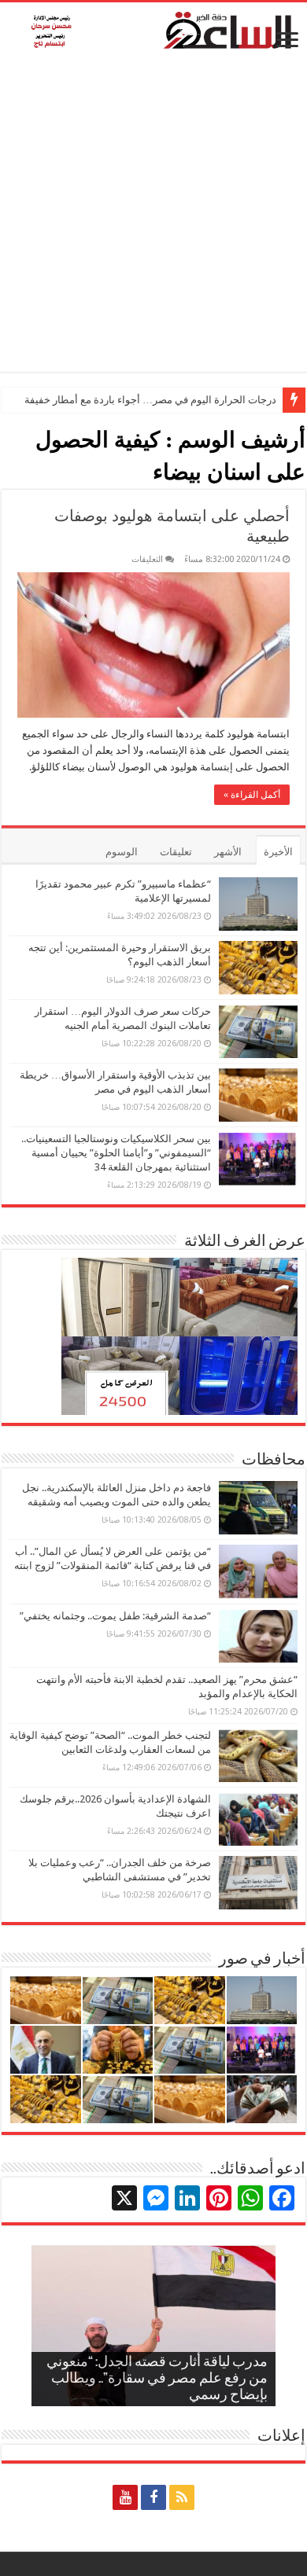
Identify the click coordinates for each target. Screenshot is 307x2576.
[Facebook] (153, 2497)
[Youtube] (125, 2497)
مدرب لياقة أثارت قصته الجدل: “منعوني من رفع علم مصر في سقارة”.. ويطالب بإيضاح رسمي (157, 2379)
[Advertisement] (153, 219)
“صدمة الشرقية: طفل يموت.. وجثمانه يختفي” (115, 1616)
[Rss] (182, 2497)
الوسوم (122, 852)
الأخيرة (278, 852)
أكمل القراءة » (252, 795)
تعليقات (176, 852)
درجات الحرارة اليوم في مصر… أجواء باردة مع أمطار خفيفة (150, 400)
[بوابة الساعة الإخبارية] (153, 30)
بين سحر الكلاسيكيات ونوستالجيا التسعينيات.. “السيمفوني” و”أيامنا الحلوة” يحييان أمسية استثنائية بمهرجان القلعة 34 (116, 1153)
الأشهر (228, 852)
